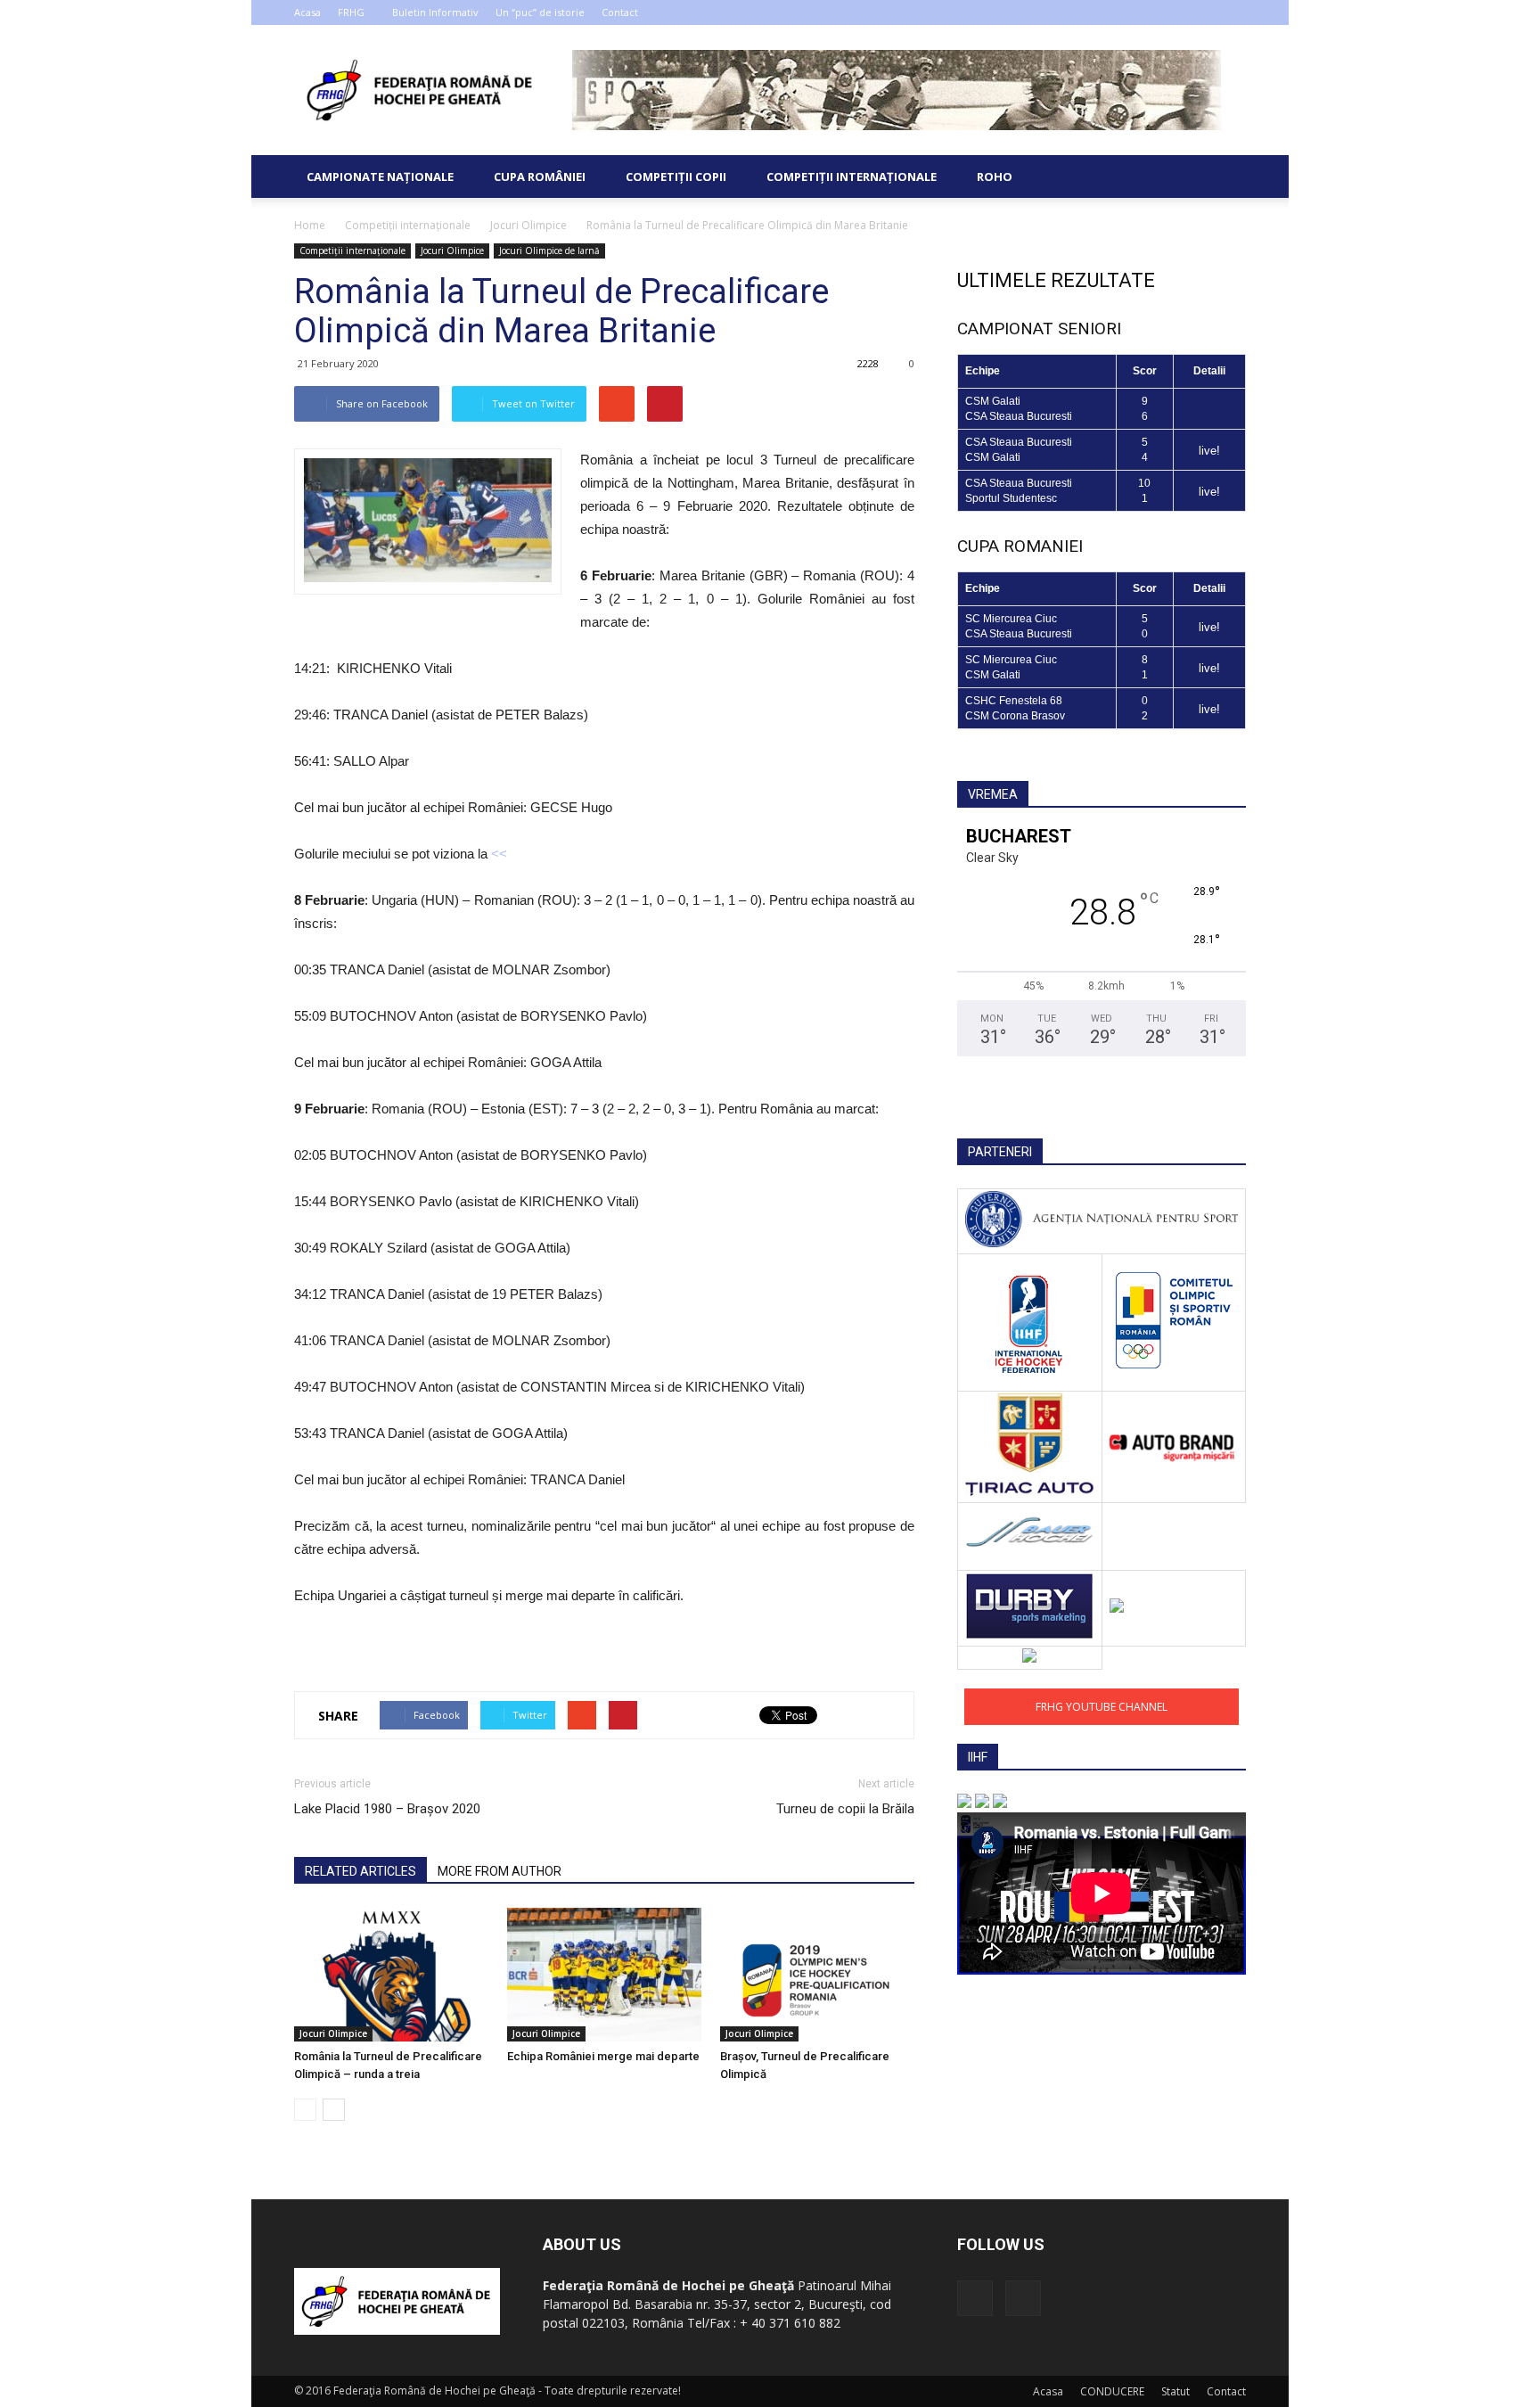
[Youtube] (1233, 12)
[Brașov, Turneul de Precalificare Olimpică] (817, 1975)
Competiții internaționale (852, 177)
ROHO (995, 177)
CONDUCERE (1112, 2391)
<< (499, 854)
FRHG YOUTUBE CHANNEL (1102, 1707)
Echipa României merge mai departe (603, 2056)
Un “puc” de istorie (540, 12)
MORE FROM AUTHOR (500, 1871)
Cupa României (540, 177)
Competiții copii (676, 177)
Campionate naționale (380, 177)
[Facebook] (1203, 12)
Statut (1175, 2391)
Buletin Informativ (435, 12)
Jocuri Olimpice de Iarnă (549, 251)
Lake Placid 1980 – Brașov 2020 (387, 1809)
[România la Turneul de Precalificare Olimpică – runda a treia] (391, 1975)
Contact (620, 12)
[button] (1225, 177)
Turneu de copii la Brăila (845, 1809)
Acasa (307, 12)
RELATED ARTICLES (360, 1871)
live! (1209, 451)
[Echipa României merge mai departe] (604, 1975)
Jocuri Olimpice (452, 251)
